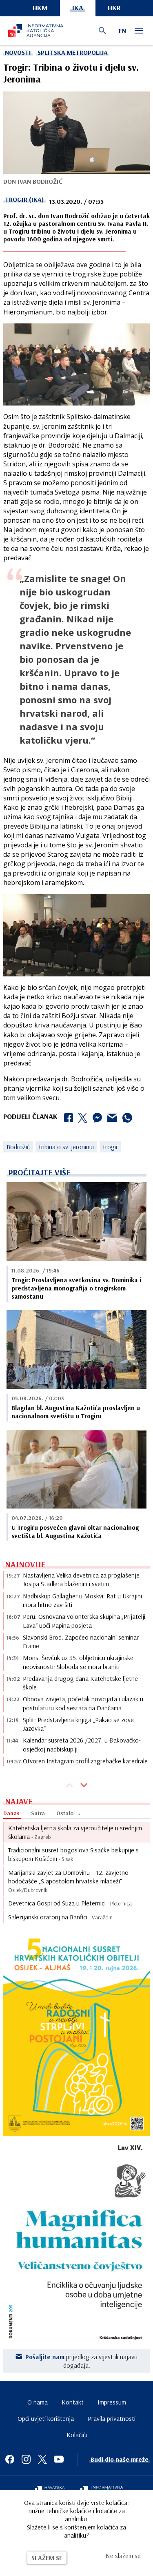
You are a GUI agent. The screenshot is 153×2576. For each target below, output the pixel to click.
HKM (40, 8)
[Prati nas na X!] (42, 2459)
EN (122, 31)
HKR (114, 8)
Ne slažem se (123, 2556)
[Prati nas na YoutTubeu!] (59, 2459)
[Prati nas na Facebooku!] (10, 2459)
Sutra (38, 1813)
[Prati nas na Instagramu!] (26, 2459)
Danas (11, 1813)
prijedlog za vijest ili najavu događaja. (81, 2361)
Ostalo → (69, 1813)
